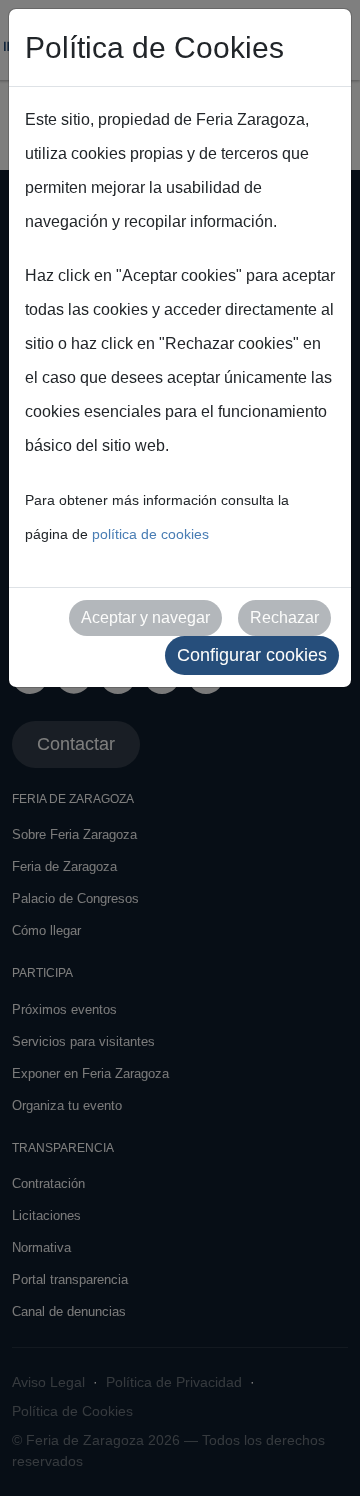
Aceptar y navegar (145, 617)
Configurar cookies (252, 655)
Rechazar (284, 617)
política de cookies (150, 534)
